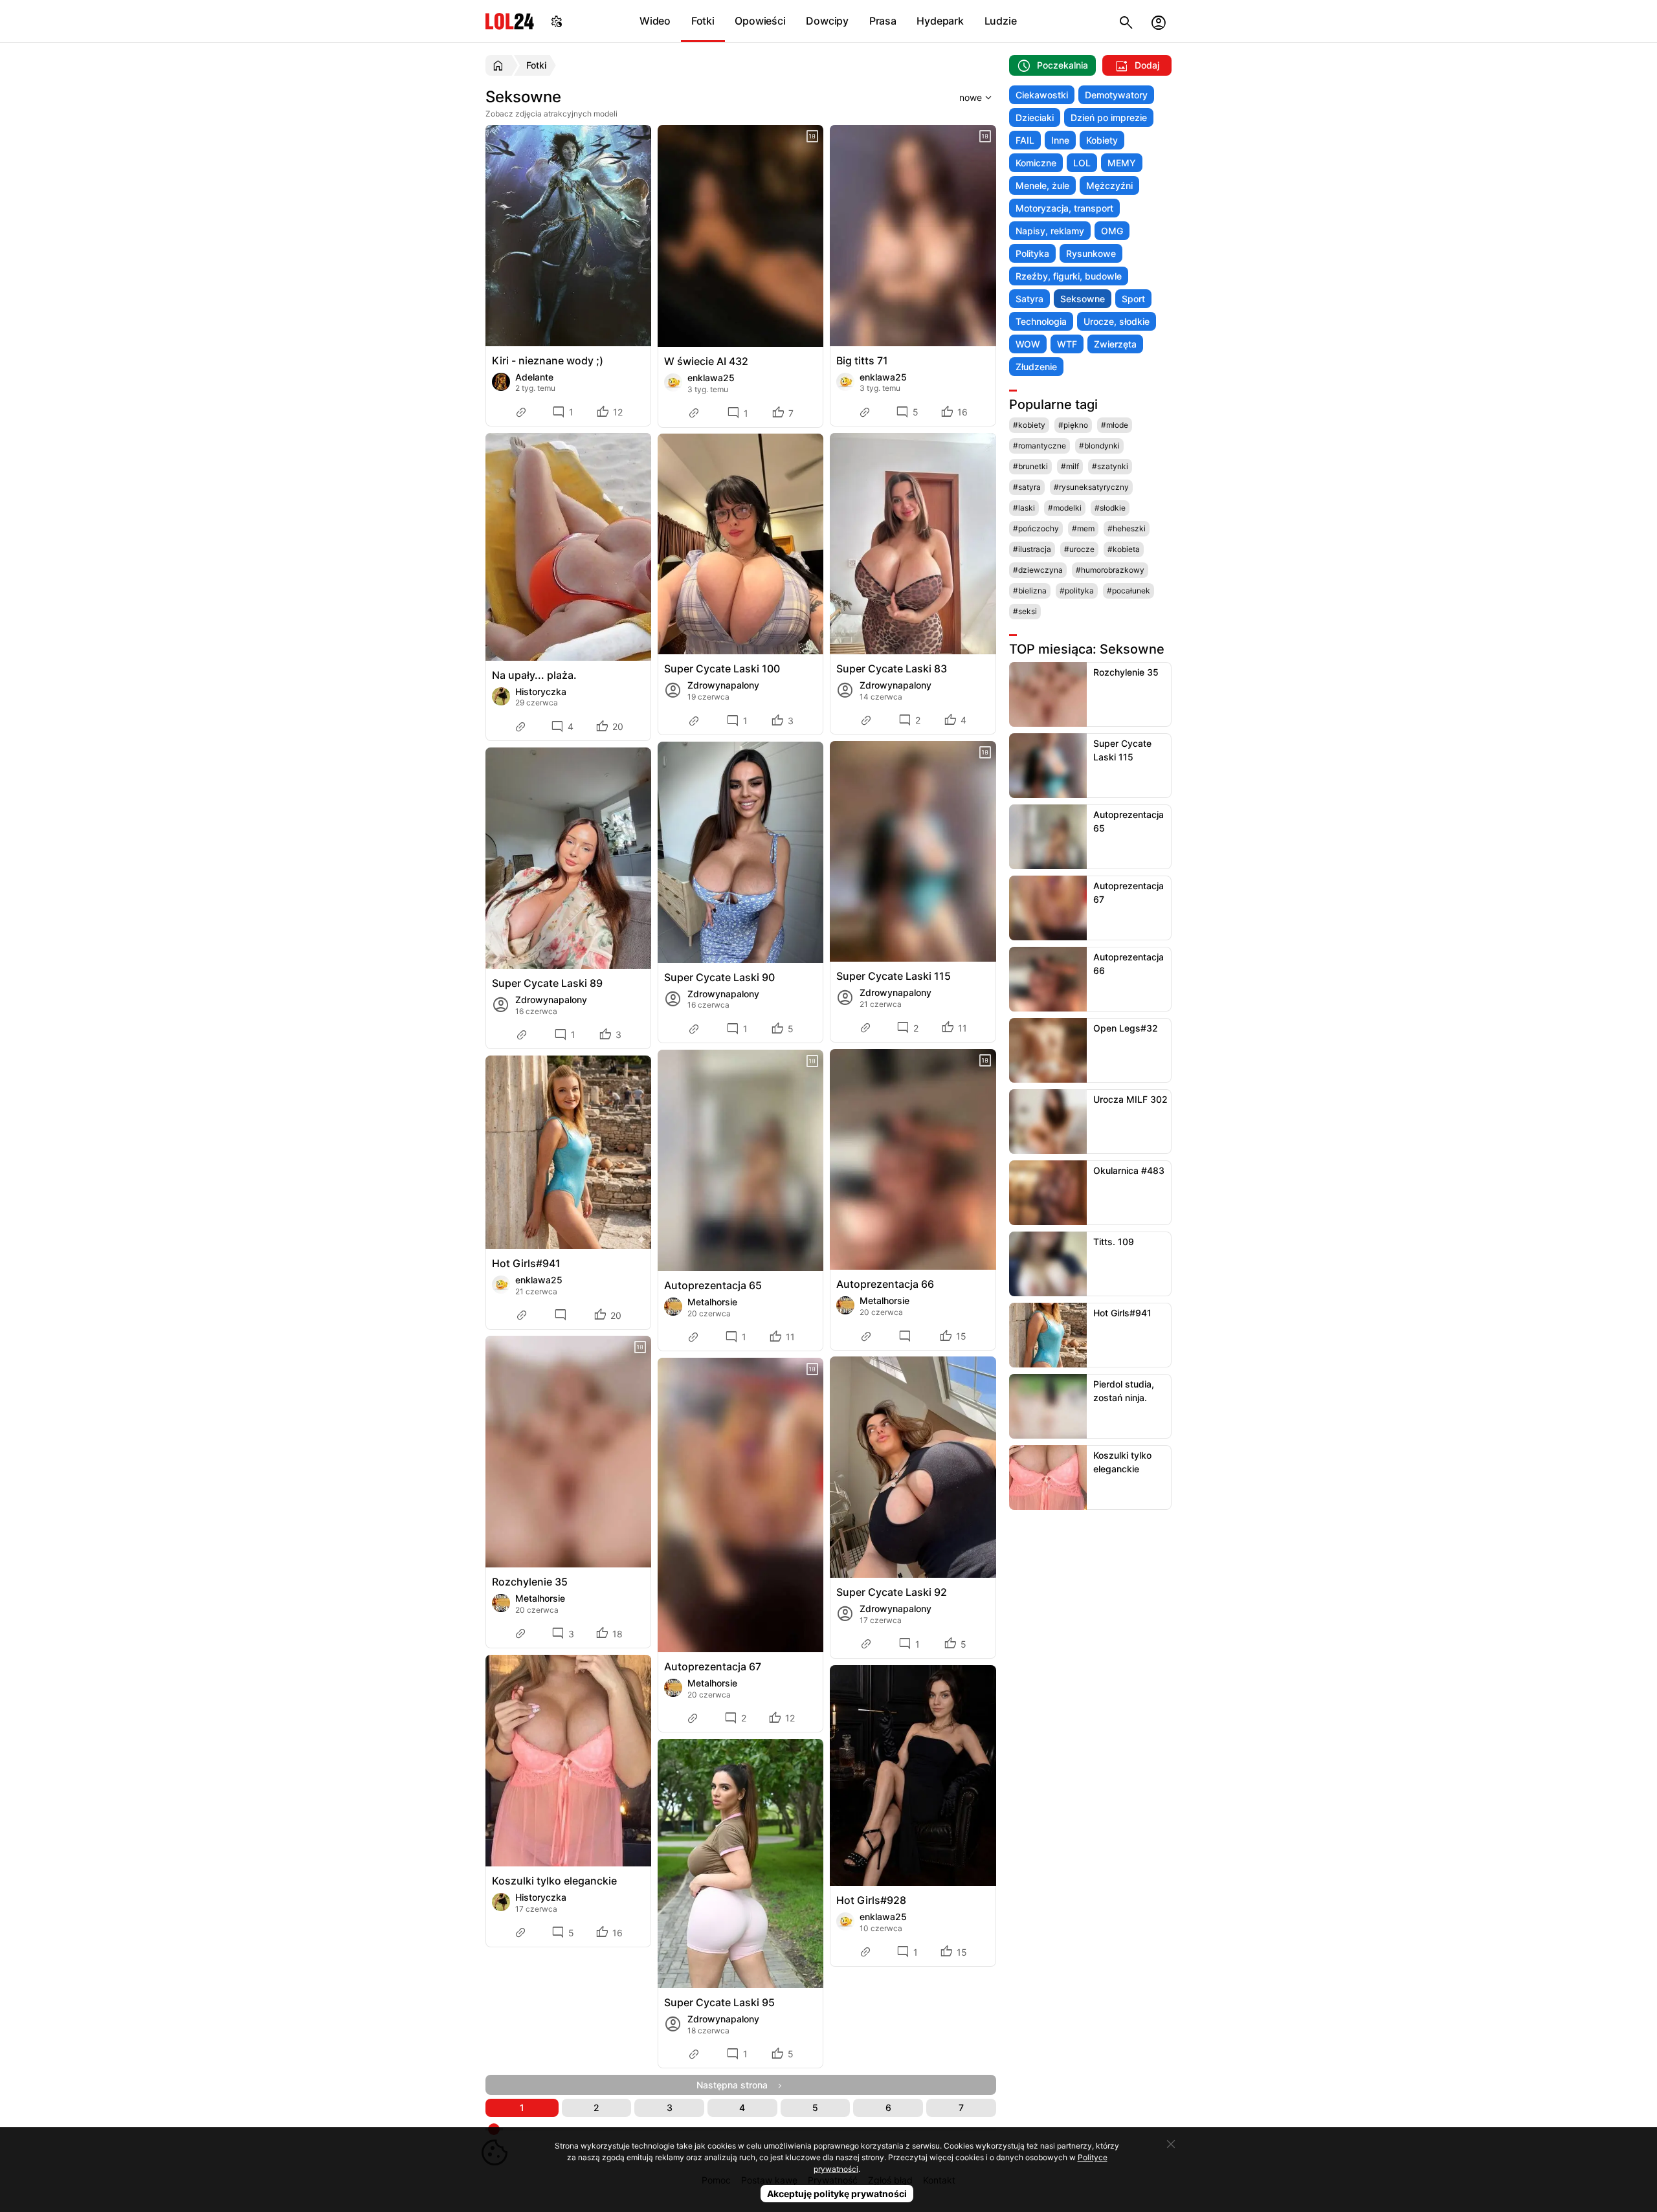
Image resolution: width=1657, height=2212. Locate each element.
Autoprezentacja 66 (885, 1284)
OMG (1112, 231)
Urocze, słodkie (1117, 321)
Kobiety (1102, 140)
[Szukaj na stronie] (1126, 21)
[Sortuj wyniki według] (959, 97)
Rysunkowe (1091, 253)
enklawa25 (711, 378)
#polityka (1077, 591)
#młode (1115, 425)
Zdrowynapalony (723, 685)
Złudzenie (1036, 367)
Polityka (1032, 253)
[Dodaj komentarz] (562, 1315)
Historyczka (541, 691)
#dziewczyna (1038, 570)
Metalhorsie (712, 1302)
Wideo (655, 21)
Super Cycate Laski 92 (892, 1592)
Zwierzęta (1115, 344)
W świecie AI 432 (706, 361)
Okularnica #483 (1129, 1170)
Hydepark (940, 21)
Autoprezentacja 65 (713, 1285)
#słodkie (1110, 508)
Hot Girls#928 (871, 1900)
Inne (1060, 140)
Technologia (1041, 321)
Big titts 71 (862, 360)
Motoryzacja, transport (1064, 208)
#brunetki (1030, 466)
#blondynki (1099, 446)
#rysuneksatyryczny (1091, 487)
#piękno (1073, 425)
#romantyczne (1040, 446)
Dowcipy (827, 21)
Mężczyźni (1109, 185)
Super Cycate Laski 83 (892, 669)
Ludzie (1001, 21)
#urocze (1079, 549)
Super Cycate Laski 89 (547, 983)
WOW (1028, 344)
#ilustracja (1032, 549)
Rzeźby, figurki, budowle (1069, 276)
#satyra (1027, 487)
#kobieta (1124, 549)
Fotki (703, 21)
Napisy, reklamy (1050, 231)
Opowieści (760, 21)
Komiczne (1036, 163)
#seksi (1025, 611)
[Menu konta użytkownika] (1159, 21)
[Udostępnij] (522, 412)
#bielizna (1030, 591)
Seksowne (1083, 299)
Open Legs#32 (1126, 1028)
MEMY (1122, 163)
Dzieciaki (1035, 117)
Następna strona (736, 2085)
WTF (1067, 344)
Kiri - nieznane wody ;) (548, 360)
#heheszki (1127, 528)
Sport (1133, 299)
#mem (1083, 528)
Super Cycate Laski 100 (722, 669)
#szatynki (1110, 466)
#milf (1070, 466)
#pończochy (1036, 528)
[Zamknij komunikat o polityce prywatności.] (1171, 2144)
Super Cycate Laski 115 (894, 976)
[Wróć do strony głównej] (500, 65)
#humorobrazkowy (1110, 570)
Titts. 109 (1114, 1242)
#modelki (1065, 508)
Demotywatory (1116, 95)
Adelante (534, 377)
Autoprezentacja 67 (713, 1666)
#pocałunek (1129, 591)
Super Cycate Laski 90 (719, 977)
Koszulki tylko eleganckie (554, 1881)
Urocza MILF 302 (1130, 1099)
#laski (1024, 508)
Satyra (1029, 299)
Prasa (883, 21)
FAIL (1025, 140)
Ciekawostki (1042, 95)
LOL (1082, 163)
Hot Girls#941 (526, 1263)
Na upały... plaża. (534, 675)
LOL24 (510, 21)
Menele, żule (1042, 185)
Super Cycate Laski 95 (719, 2002)
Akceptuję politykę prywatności (837, 2194)
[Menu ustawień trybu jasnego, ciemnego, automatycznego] (557, 21)
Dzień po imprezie (1109, 117)
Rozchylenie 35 (530, 1582)
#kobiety (1029, 425)
